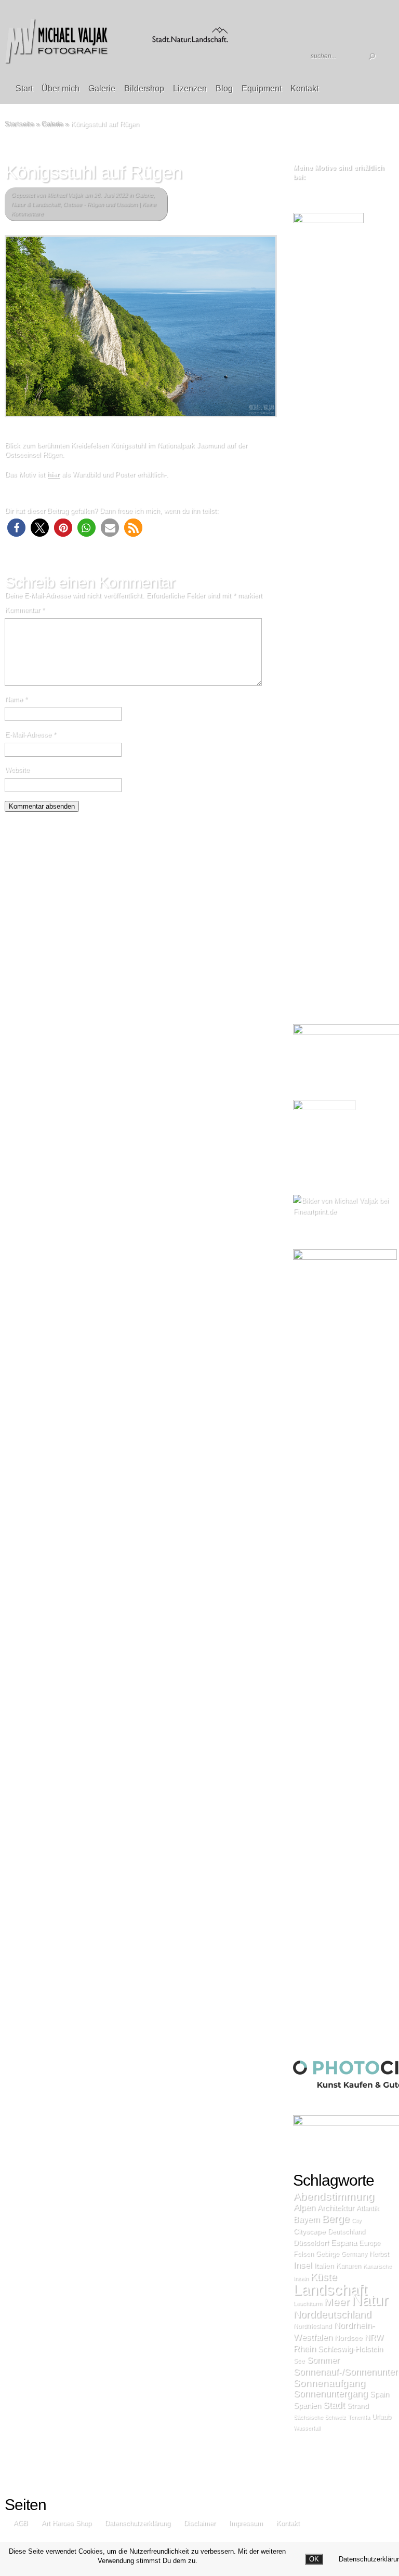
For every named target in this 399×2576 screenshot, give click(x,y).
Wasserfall (306, 2428)
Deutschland (346, 2231)
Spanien (307, 2405)
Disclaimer (199, 2523)
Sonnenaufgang (329, 2383)
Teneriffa (358, 2417)
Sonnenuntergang (330, 2393)
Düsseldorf (311, 2242)
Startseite (19, 124)
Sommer (323, 2360)
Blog (224, 88)
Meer (336, 2301)
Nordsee (348, 2337)
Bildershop (144, 88)
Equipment (262, 88)
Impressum (245, 2523)
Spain (379, 2394)
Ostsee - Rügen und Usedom (100, 204)
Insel (302, 2265)
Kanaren (348, 2265)
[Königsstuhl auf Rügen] (141, 326)
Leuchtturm (307, 2303)
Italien (324, 2265)
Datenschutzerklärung (137, 2523)
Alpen (304, 2207)
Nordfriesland (312, 2326)
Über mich (61, 88)
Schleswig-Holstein (350, 2349)
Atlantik (367, 2208)
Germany (354, 2254)
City (356, 2220)
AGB (20, 2523)
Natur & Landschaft (35, 204)
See (299, 2361)
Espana (343, 2242)
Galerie (102, 88)
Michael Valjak (65, 195)
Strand (357, 2405)
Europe (369, 2243)
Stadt (334, 2405)
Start (24, 88)
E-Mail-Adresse (30, 734)
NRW (374, 2337)
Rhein (304, 2348)
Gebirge (327, 2253)
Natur (370, 2300)
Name (16, 699)
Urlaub (381, 2417)
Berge (335, 2218)
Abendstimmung (334, 2196)
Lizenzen (190, 88)
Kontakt (304, 88)
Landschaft (330, 2289)
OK (314, 2559)
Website (17, 769)
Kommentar (24, 610)
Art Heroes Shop (66, 2523)
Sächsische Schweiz (319, 2417)
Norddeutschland (332, 2314)
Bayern (306, 2219)
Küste (323, 2277)
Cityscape (309, 2231)
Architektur (335, 2207)
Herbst (379, 2253)
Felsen (303, 2253)
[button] (16, 528)
